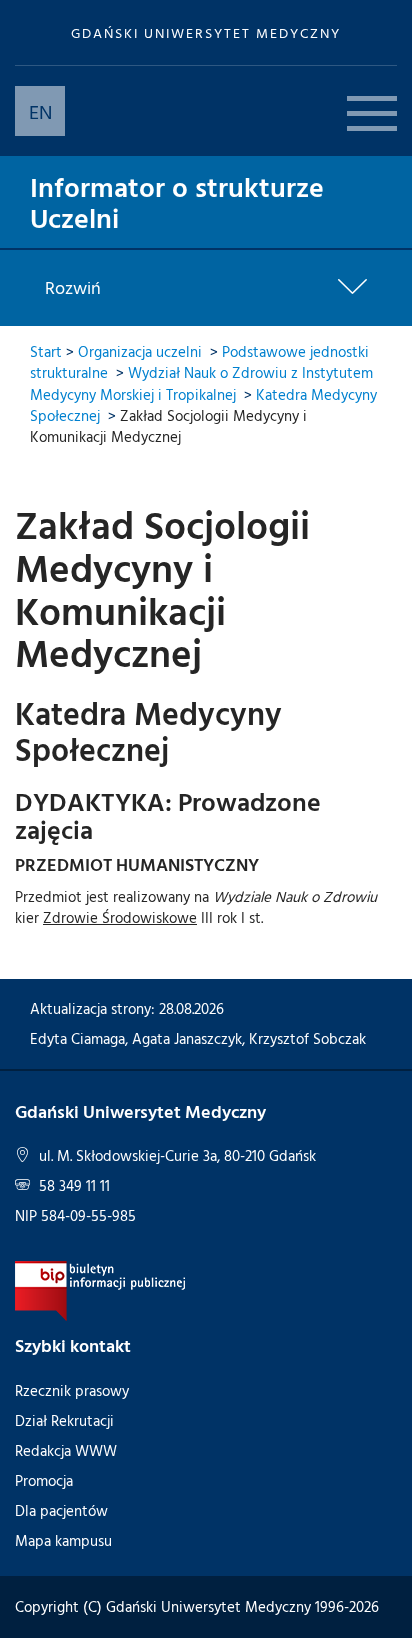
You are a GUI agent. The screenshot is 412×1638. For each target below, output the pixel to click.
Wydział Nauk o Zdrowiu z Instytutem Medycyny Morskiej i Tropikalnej (201, 383)
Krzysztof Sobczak (307, 1038)
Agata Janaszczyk (187, 1038)
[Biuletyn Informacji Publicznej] (100, 1289)
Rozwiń (73, 288)
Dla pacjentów (61, 1510)
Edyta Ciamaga (77, 1038)
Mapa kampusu (63, 1540)
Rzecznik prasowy (72, 1390)
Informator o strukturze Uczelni (177, 201)
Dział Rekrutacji (64, 1420)
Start (46, 351)
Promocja (44, 1480)
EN (40, 111)
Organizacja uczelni (140, 351)
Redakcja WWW (66, 1450)
